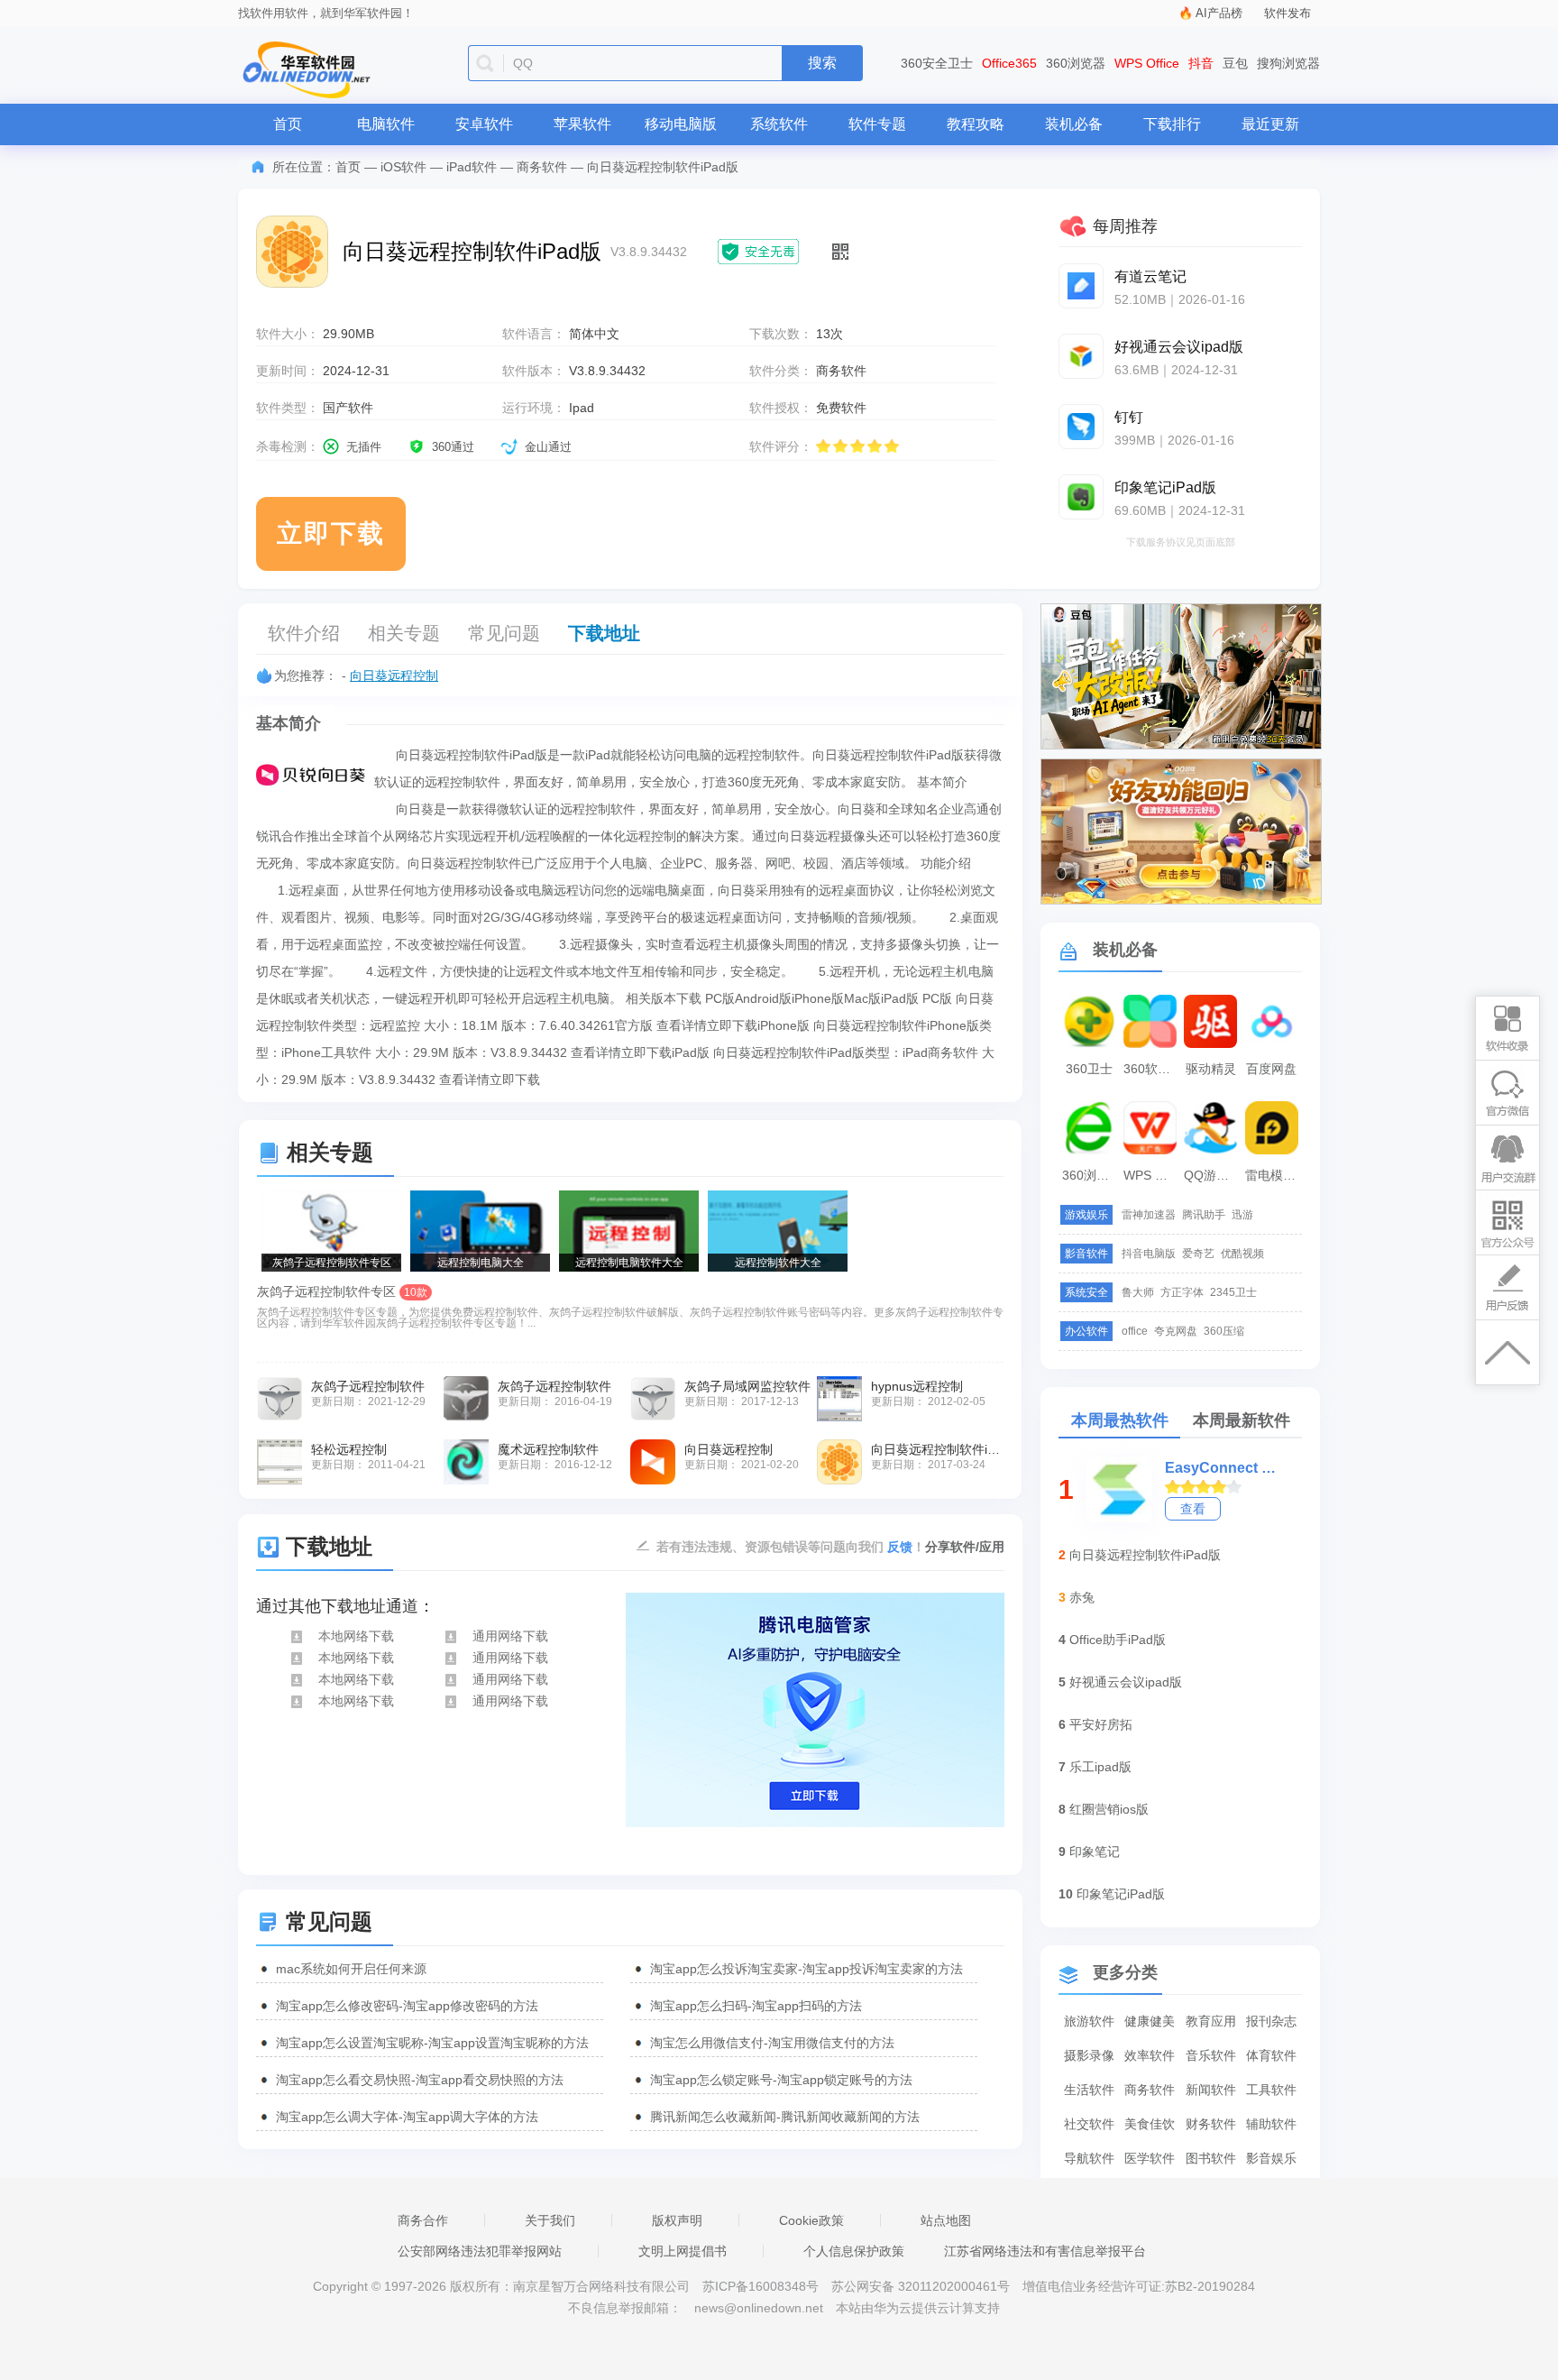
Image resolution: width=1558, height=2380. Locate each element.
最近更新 (1270, 124)
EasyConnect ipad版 (1221, 1468)
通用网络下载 (510, 1636)
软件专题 (877, 124)
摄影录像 (1089, 2055)
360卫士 (1089, 1069)
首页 (288, 124)
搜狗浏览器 (1288, 63)
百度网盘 (1271, 1069)
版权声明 (677, 2220)
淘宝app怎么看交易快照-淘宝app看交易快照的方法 (420, 2080)
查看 (1193, 1509)
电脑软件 (386, 124)
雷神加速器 (1149, 1215)
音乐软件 (1211, 2055)
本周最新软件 (1242, 1420)
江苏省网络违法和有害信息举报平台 (1045, 2251)
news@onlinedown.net (759, 2308)
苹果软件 (582, 124)
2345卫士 (1233, 1292)
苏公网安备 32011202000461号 (922, 2286)
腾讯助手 (1204, 1215)
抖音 (1201, 63)
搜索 (822, 63)
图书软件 (1211, 2158)
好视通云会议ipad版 (1126, 1682)
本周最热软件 (1120, 1420)
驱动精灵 (1211, 1069)
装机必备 (1074, 124)
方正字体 (1182, 1292)
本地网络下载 (356, 1636)
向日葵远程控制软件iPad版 (1145, 1555)
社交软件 (1089, 2124)
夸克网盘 (1176, 1331)
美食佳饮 (1150, 2124)
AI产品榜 (1219, 13)
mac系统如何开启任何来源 (351, 1969)
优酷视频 (1242, 1254)
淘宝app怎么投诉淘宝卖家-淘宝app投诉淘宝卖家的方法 (806, 1969)
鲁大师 (1138, 1292)
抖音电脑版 (1149, 1254)
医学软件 (1150, 2158)
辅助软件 (1271, 2124)
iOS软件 (403, 167)
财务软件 (1211, 2124)
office (1135, 1331)
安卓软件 (484, 124)
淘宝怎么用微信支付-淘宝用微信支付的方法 (772, 2043)
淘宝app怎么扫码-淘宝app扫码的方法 (756, 2006)
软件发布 (1288, 13)
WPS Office (1147, 63)
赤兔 (1082, 1597)
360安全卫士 (937, 63)
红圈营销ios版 (1109, 1809)
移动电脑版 (681, 124)
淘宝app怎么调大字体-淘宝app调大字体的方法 (407, 2117)
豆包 (1235, 63)
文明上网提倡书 (683, 2251)
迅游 (1242, 1215)
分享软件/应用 (965, 1547)
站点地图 (946, 2220)
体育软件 (1271, 2055)
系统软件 (779, 124)
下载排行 (1172, 124)
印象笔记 (1095, 1852)
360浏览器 (1076, 63)
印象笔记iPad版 (1121, 1894)
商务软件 (542, 167)
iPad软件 (472, 167)
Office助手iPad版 (1118, 1640)
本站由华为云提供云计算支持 (918, 2308)
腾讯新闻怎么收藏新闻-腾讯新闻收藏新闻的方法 (785, 2117)
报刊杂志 (1271, 2021)
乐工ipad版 (1100, 1767)
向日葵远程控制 (394, 675)
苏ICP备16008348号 (761, 2286)
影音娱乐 (1271, 2158)
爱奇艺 (1198, 1254)
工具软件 (1271, 2090)
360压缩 (1224, 1331)
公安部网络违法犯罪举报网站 (480, 2251)
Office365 (1009, 63)
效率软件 (1150, 2055)
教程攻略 (976, 124)
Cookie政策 (811, 2220)
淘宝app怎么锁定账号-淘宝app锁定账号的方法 (781, 2080)
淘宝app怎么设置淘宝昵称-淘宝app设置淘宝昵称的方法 (432, 2043)
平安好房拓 (1101, 1724)
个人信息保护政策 (854, 2251)
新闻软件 (1211, 2090)
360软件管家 (1152, 1069)
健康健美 (1150, 2021)
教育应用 (1211, 2021)
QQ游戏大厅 (1213, 1175)
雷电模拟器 (1274, 1175)
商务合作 (423, 2220)
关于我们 (550, 2220)
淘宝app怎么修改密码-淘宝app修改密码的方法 (407, 2006)
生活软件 (1089, 2090)
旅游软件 (1089, 2021)
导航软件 (1089, 2158)
